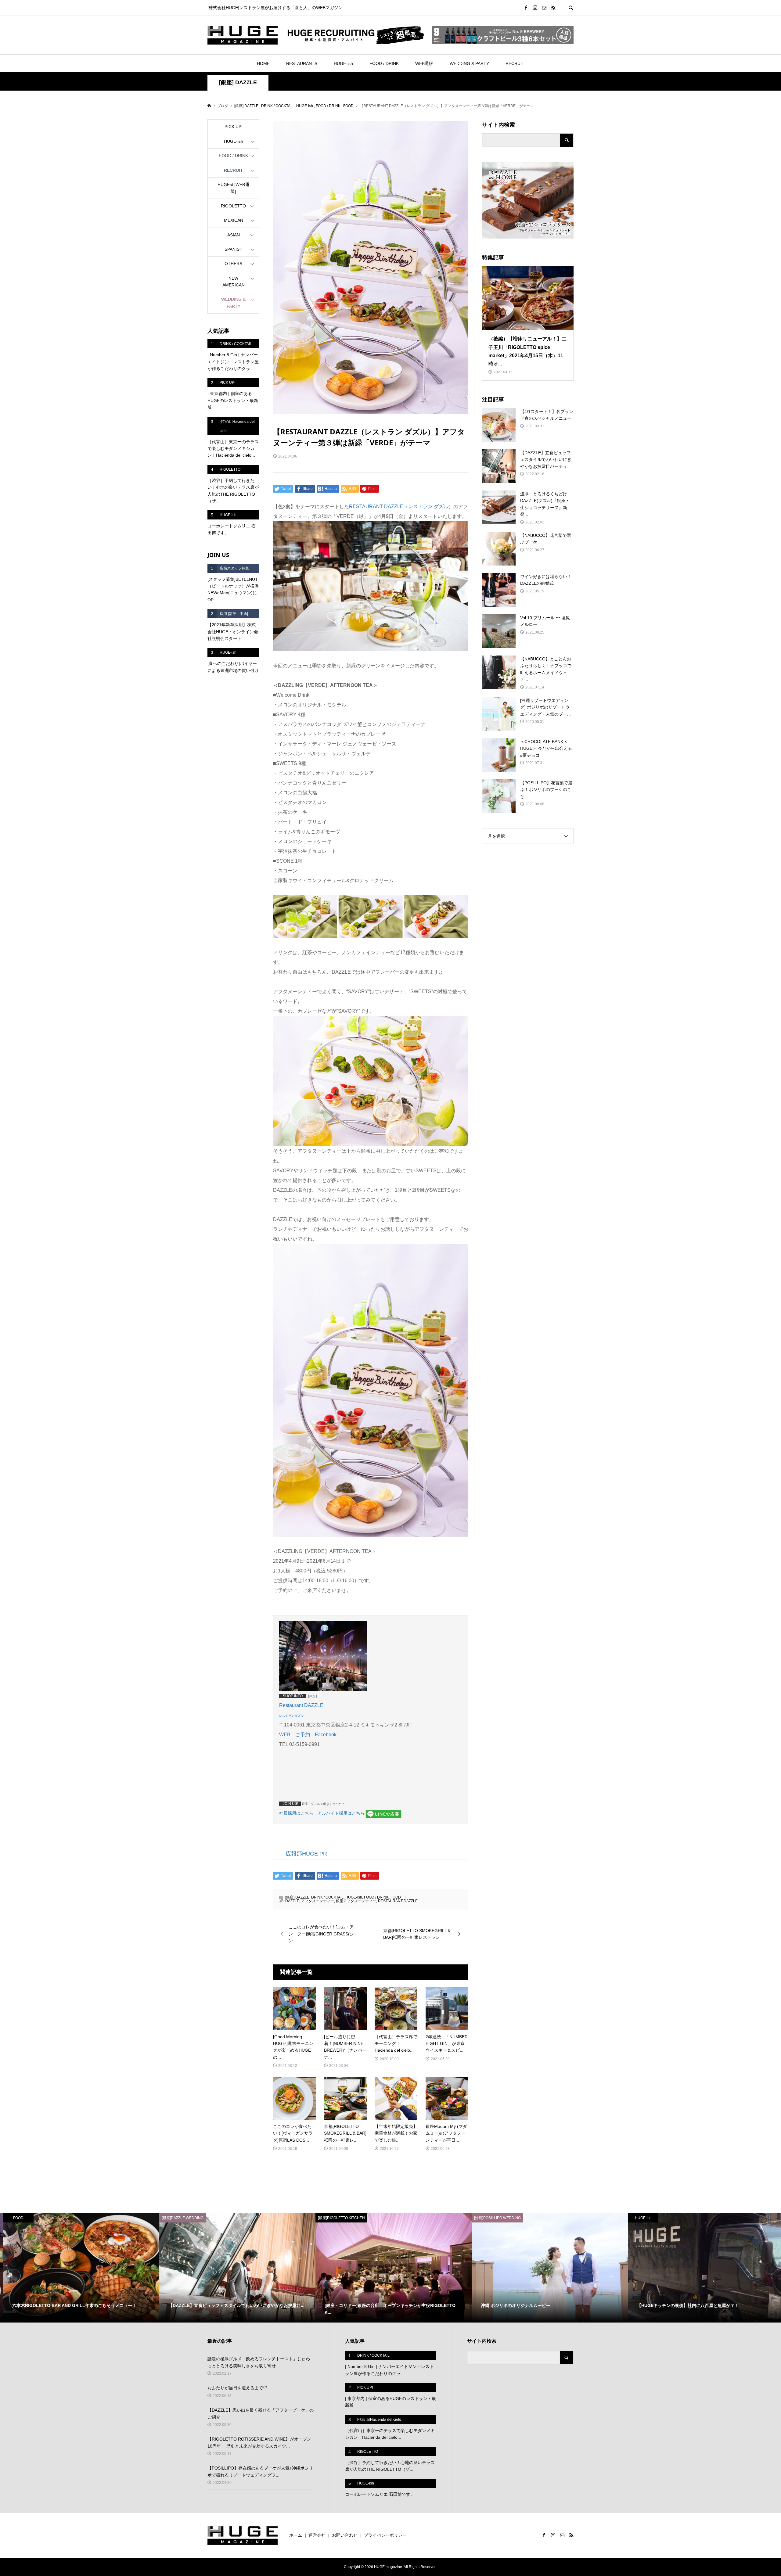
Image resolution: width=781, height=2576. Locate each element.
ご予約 (303, 1735)
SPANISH (234, 249)
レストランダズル (291, 1716)
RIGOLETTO (233, 206)
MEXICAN (234, 220)
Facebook (326, 1735)
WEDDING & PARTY (469, 63)
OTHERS (233, 264)
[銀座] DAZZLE (238, 82)
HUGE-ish (343, 63)
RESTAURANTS (302, 63)
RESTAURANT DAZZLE (398, 1901)
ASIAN (234, 235)
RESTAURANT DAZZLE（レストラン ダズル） (401, 507)
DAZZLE (292, 1901)
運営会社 (317, 2535)
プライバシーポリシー (385, 2535)
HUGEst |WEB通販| (233, 188)
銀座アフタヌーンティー (356, 1901)
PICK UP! (234, 127)
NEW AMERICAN (234, 282)
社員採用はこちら (296, 1813)
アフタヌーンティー (318, 1901)
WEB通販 (424, 63)
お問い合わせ (345, 2535)
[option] (78, 2268)
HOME (263, 63)
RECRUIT (515, 63)
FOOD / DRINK (384, 63)
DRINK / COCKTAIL (327, 1897)
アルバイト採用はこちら (341, 1813)
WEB (285, 1735)
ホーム (296, 2535)
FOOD (396, 1897)
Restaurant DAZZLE (301, 1705)
